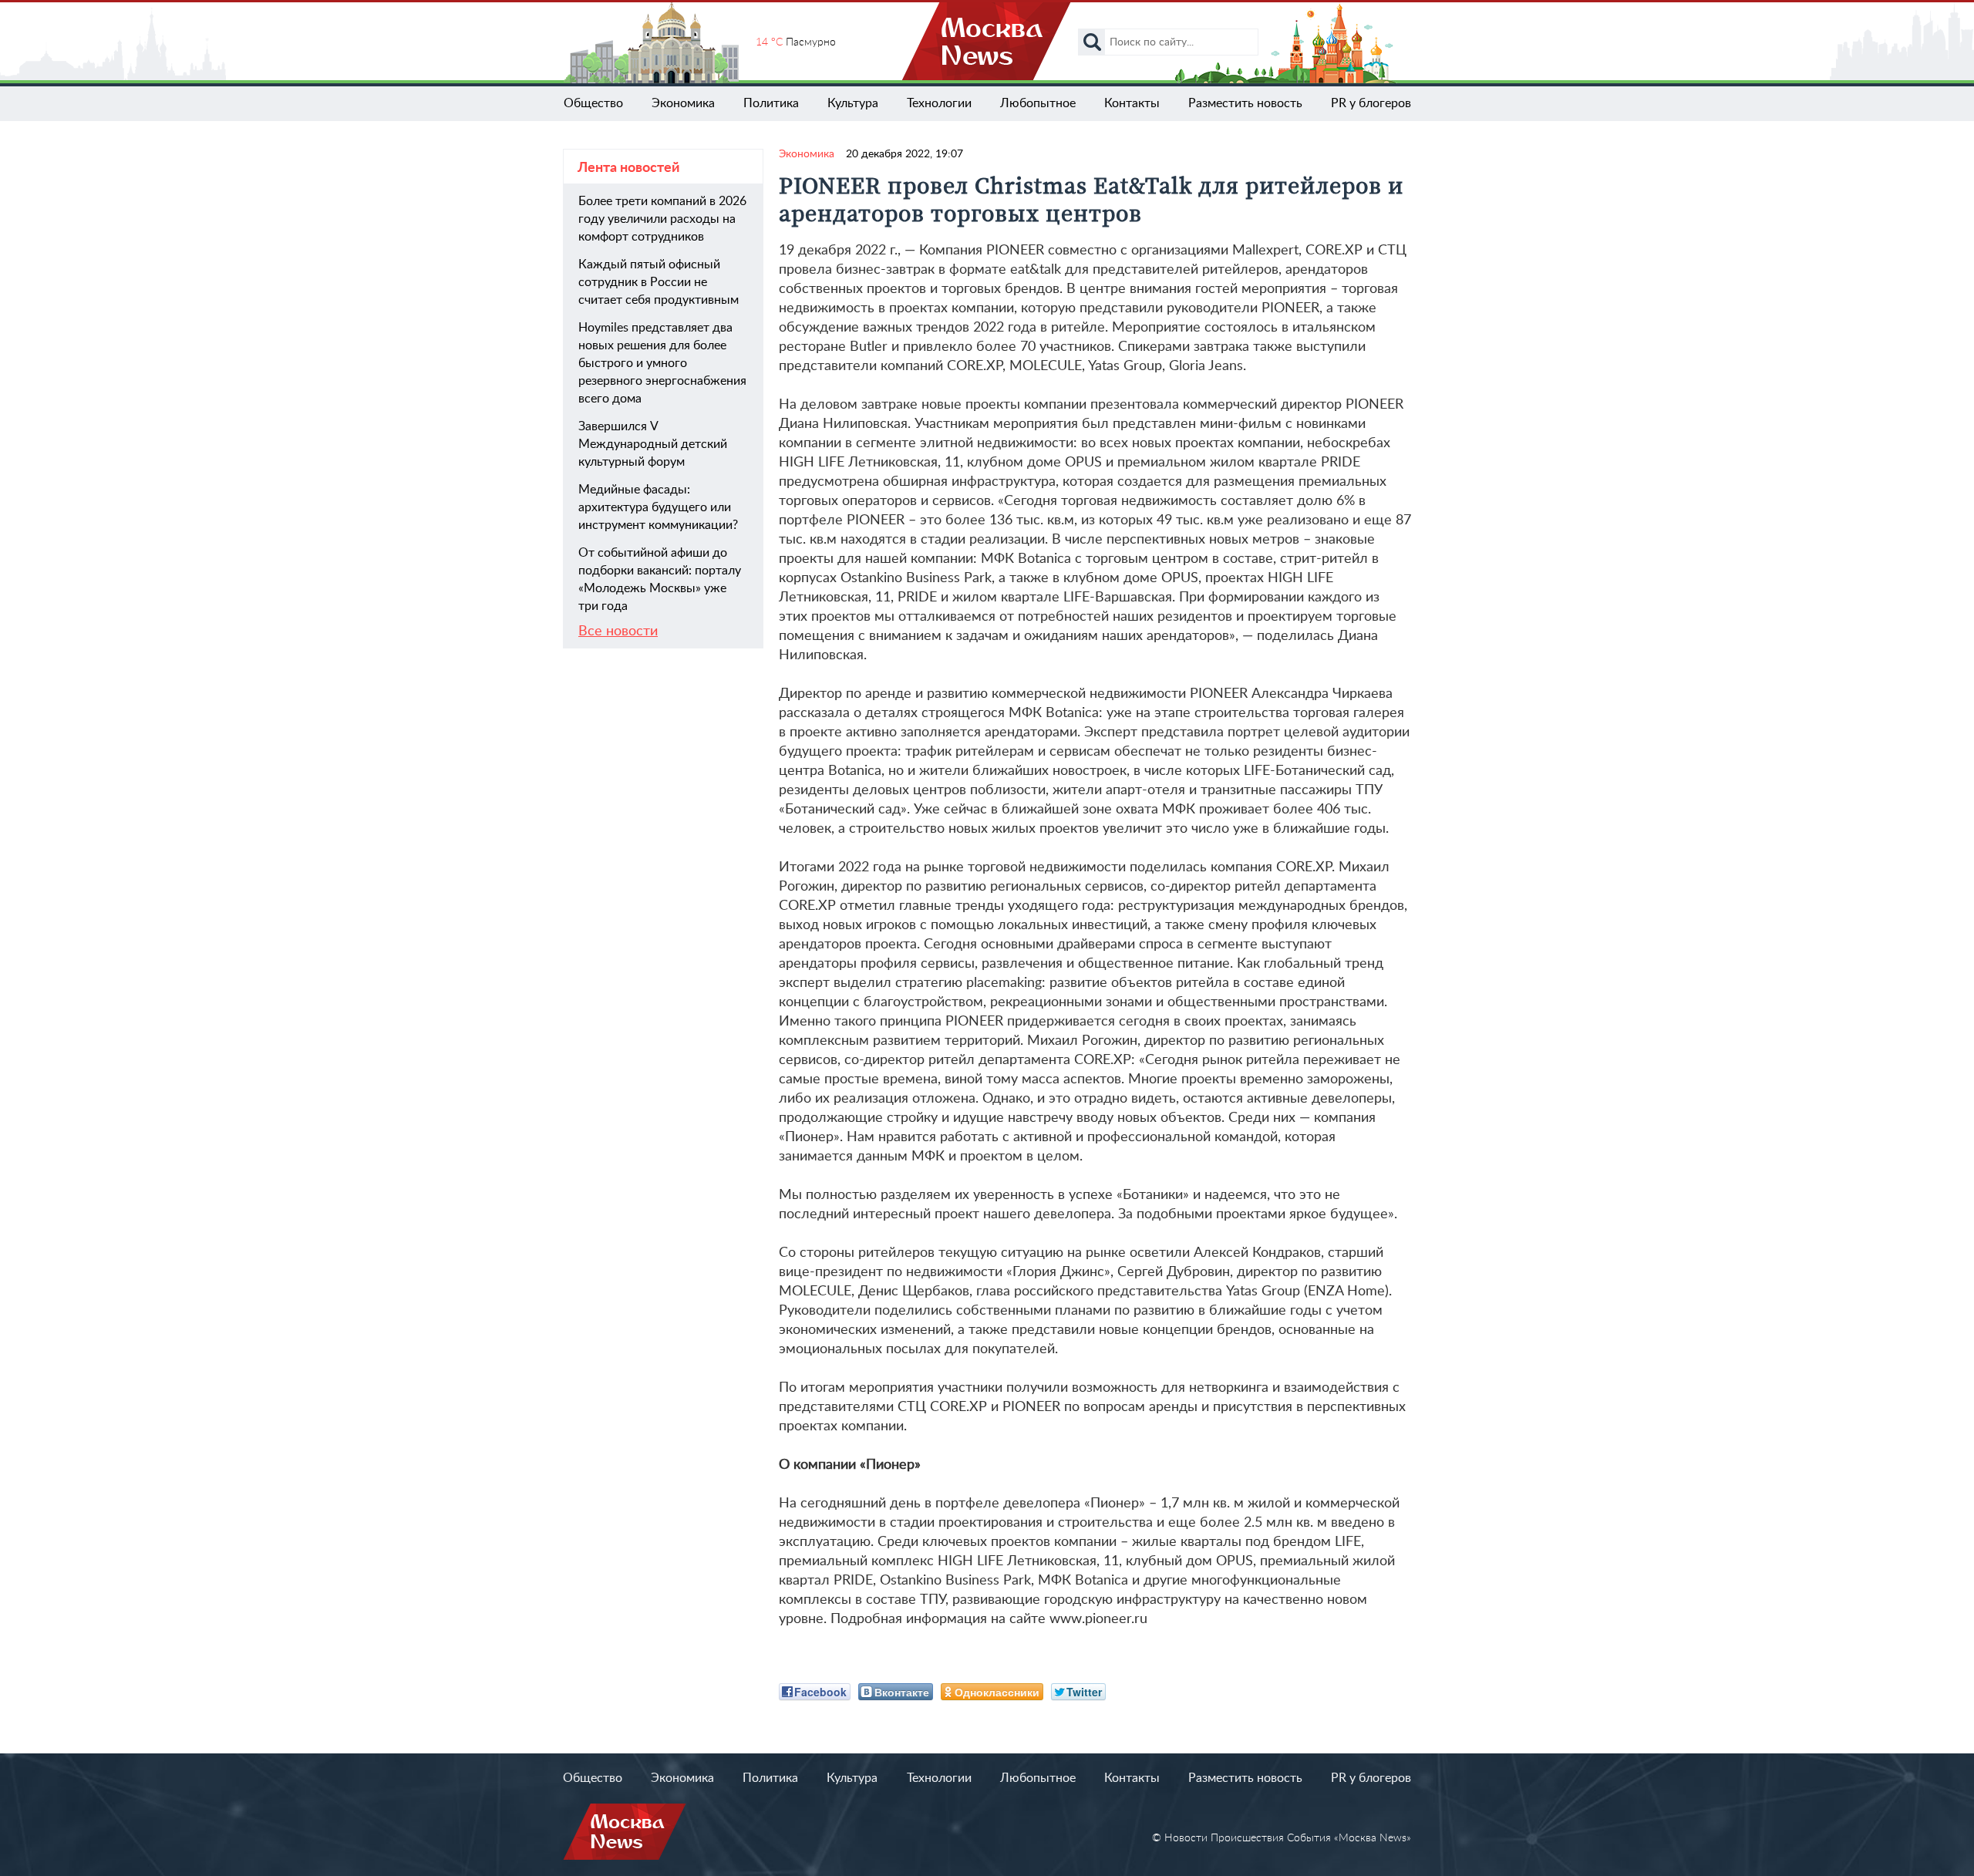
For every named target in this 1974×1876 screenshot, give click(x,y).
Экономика (683, 103)
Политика (771, 103)
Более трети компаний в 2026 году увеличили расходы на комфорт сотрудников (662, 219)
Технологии (939, 103)
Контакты (1132, 103)
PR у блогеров (1371, 103)
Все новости (618, 632)
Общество (593, 103)
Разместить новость (1245, 103)
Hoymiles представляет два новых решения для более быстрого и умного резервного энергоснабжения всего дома (662, 363)
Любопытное (1038, 103)
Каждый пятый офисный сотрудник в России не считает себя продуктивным (659, 282)
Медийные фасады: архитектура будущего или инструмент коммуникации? (658, 507)
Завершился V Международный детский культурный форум (653, 444)
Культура (853, 103)
